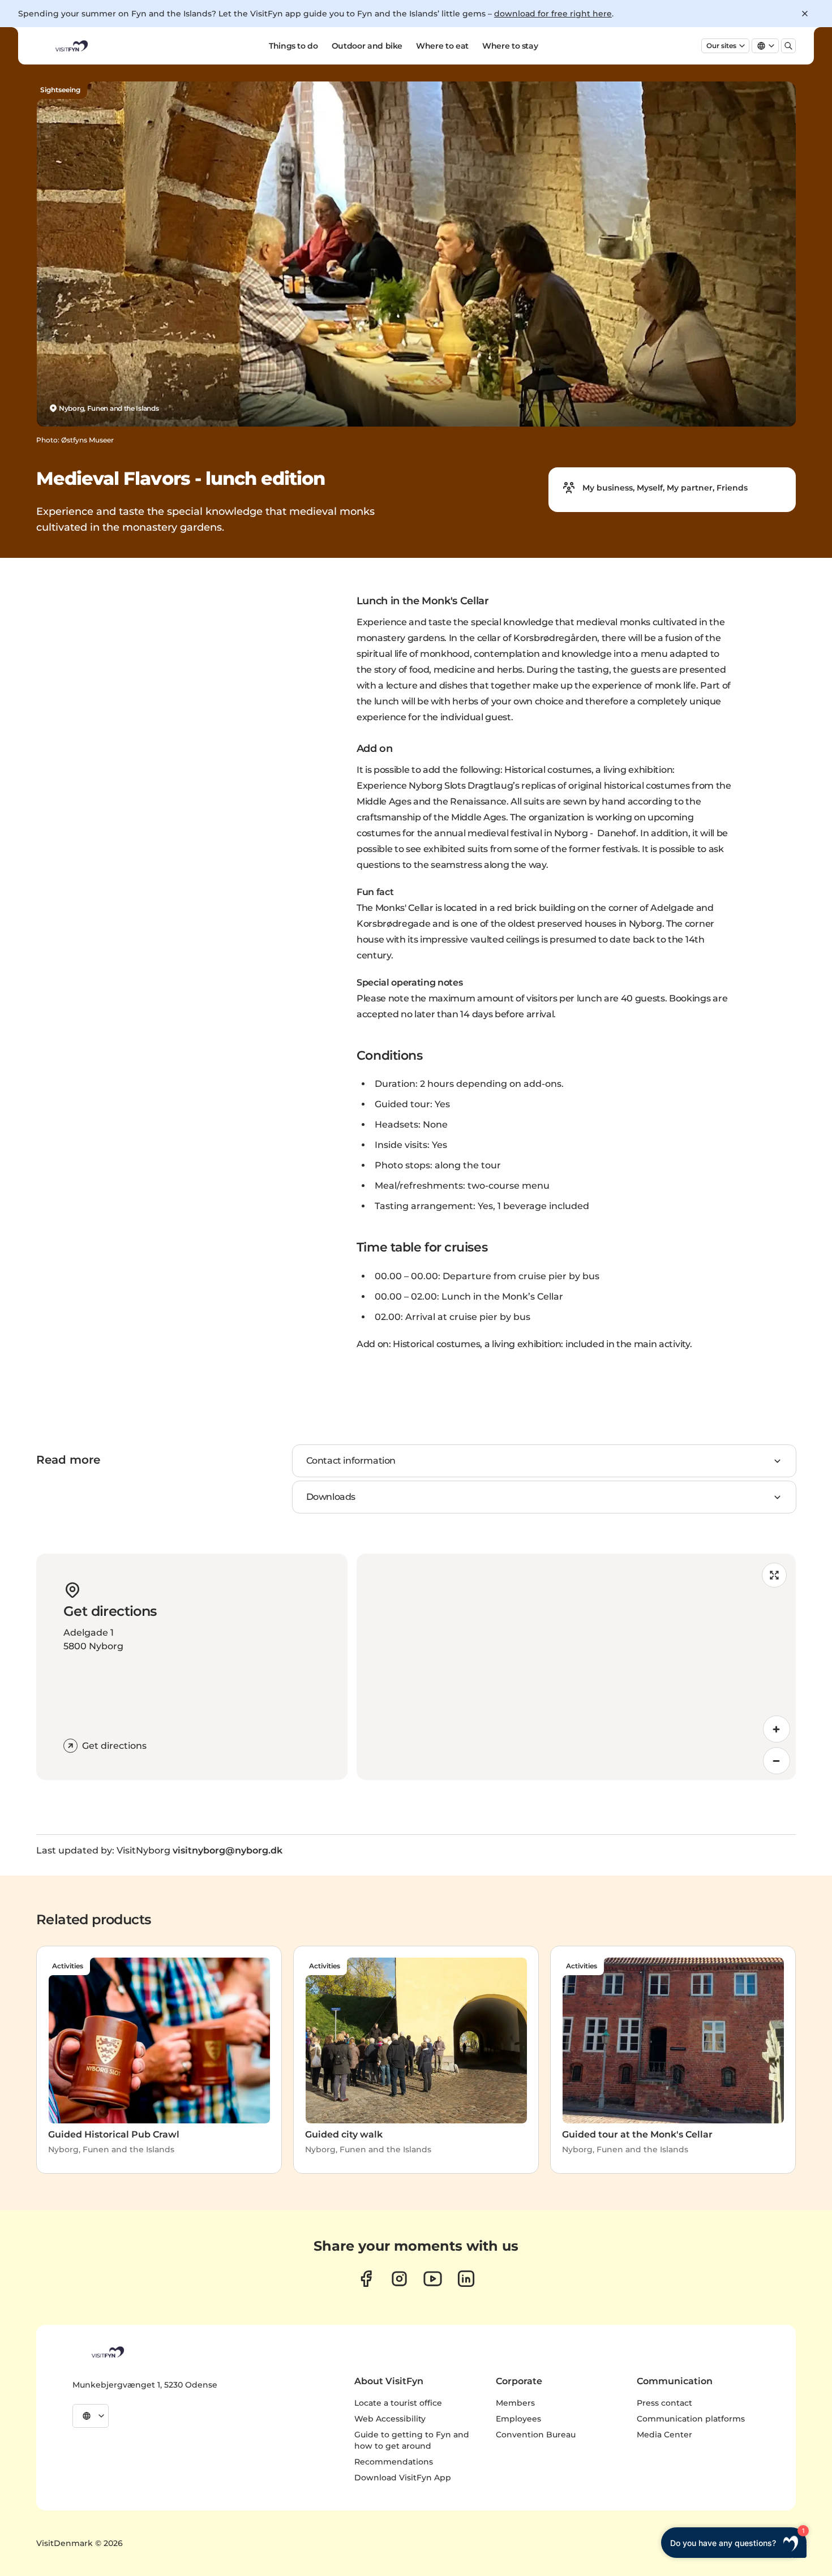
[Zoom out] (777, 1761)
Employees (518, 2419)
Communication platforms (691, 2419)
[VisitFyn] (107, 2352)
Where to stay (510, 46)
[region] (576, 1667)
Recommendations (394, 2462)
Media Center (664, 2435)
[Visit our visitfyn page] (399, 2279)
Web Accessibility (390, 2419)
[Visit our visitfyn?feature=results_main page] (433, 2279)
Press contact (664, 2403)
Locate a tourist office (398, 2403)
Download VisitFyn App (403, 2478)
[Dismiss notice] (805, 14)
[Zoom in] (777, 1729)
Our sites (721, 46)
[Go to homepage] (71, 46)
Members (515, 2403)
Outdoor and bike (367, 46)
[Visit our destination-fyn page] (466, 2279)
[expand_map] (774, 1575)
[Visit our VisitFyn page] (366, 2279)
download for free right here (553, 14)
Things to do (293, 46)
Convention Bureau (536, 2435)
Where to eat (442, 46)
